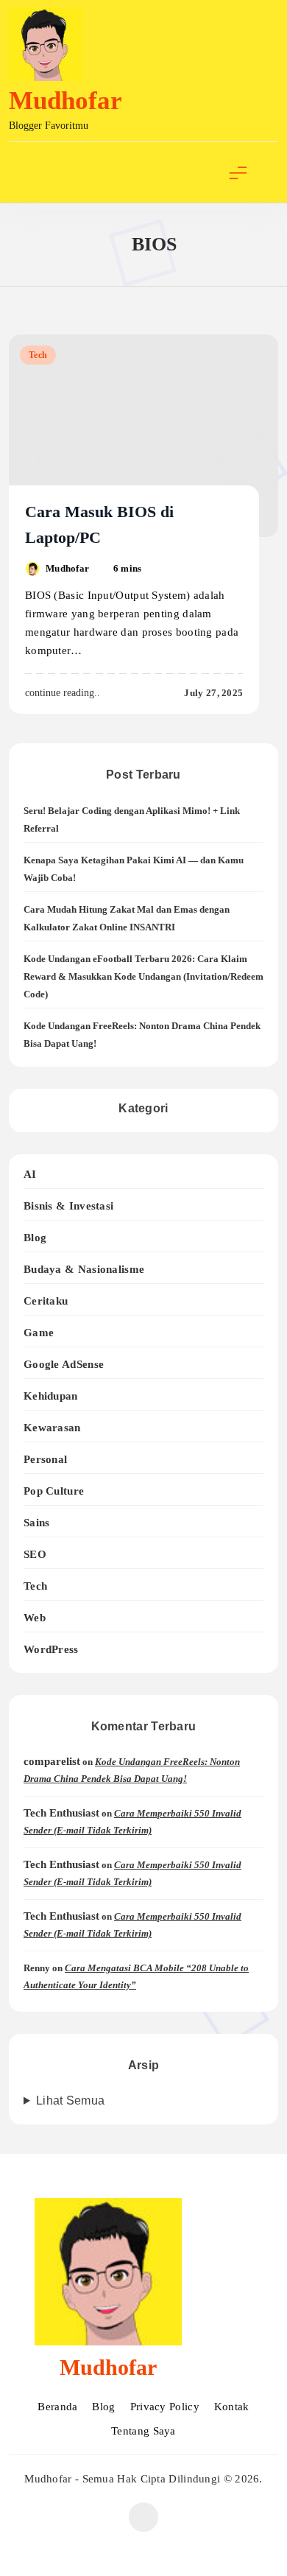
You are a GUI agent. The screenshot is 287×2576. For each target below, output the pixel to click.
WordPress (51, 1649)
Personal (45, 1459)
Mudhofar (65, 101)
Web (35, 1617)
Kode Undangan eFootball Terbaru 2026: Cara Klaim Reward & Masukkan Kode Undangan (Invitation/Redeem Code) (143, 976)
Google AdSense (64, 1364)
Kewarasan (52, 1427)
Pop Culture (54, 1491)
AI (30, 1174)
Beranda (57, 2407)
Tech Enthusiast (61, 1813)
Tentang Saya (143, 2431)
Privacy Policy (165, 2407)
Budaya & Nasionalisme (84, 1269)
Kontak (232, 2407)
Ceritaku (46, 1301)
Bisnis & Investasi (68, 1205)
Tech (38, 355)
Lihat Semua (70, 2101)
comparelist (52, 1761)
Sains (37, 1522)
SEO (35, 1554)
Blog (35, 1237)
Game (39, 1332)
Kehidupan (51, 1396)
